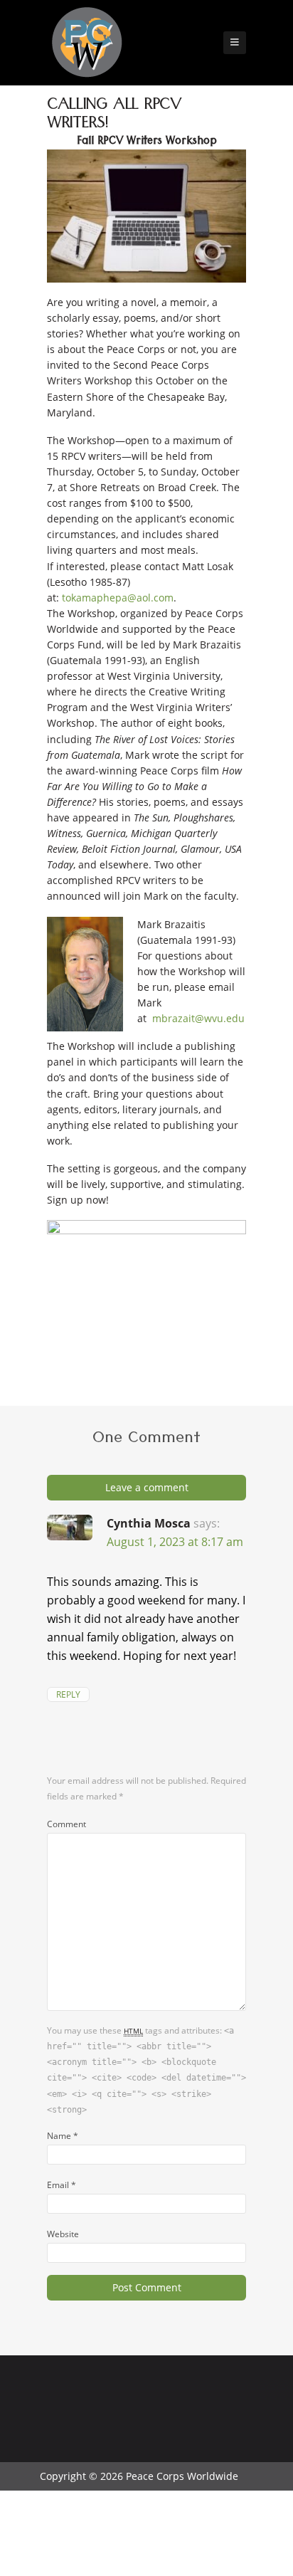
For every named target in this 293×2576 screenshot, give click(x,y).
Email (62, 2185)
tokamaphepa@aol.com (118, 598)
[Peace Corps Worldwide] (87, 44)
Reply (68, 1694)
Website (63, 2234)
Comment (66, 1824)
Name (63, 2135)
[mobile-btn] (235, 43)
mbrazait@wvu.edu (198, 1018)
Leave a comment (147, 1487)
